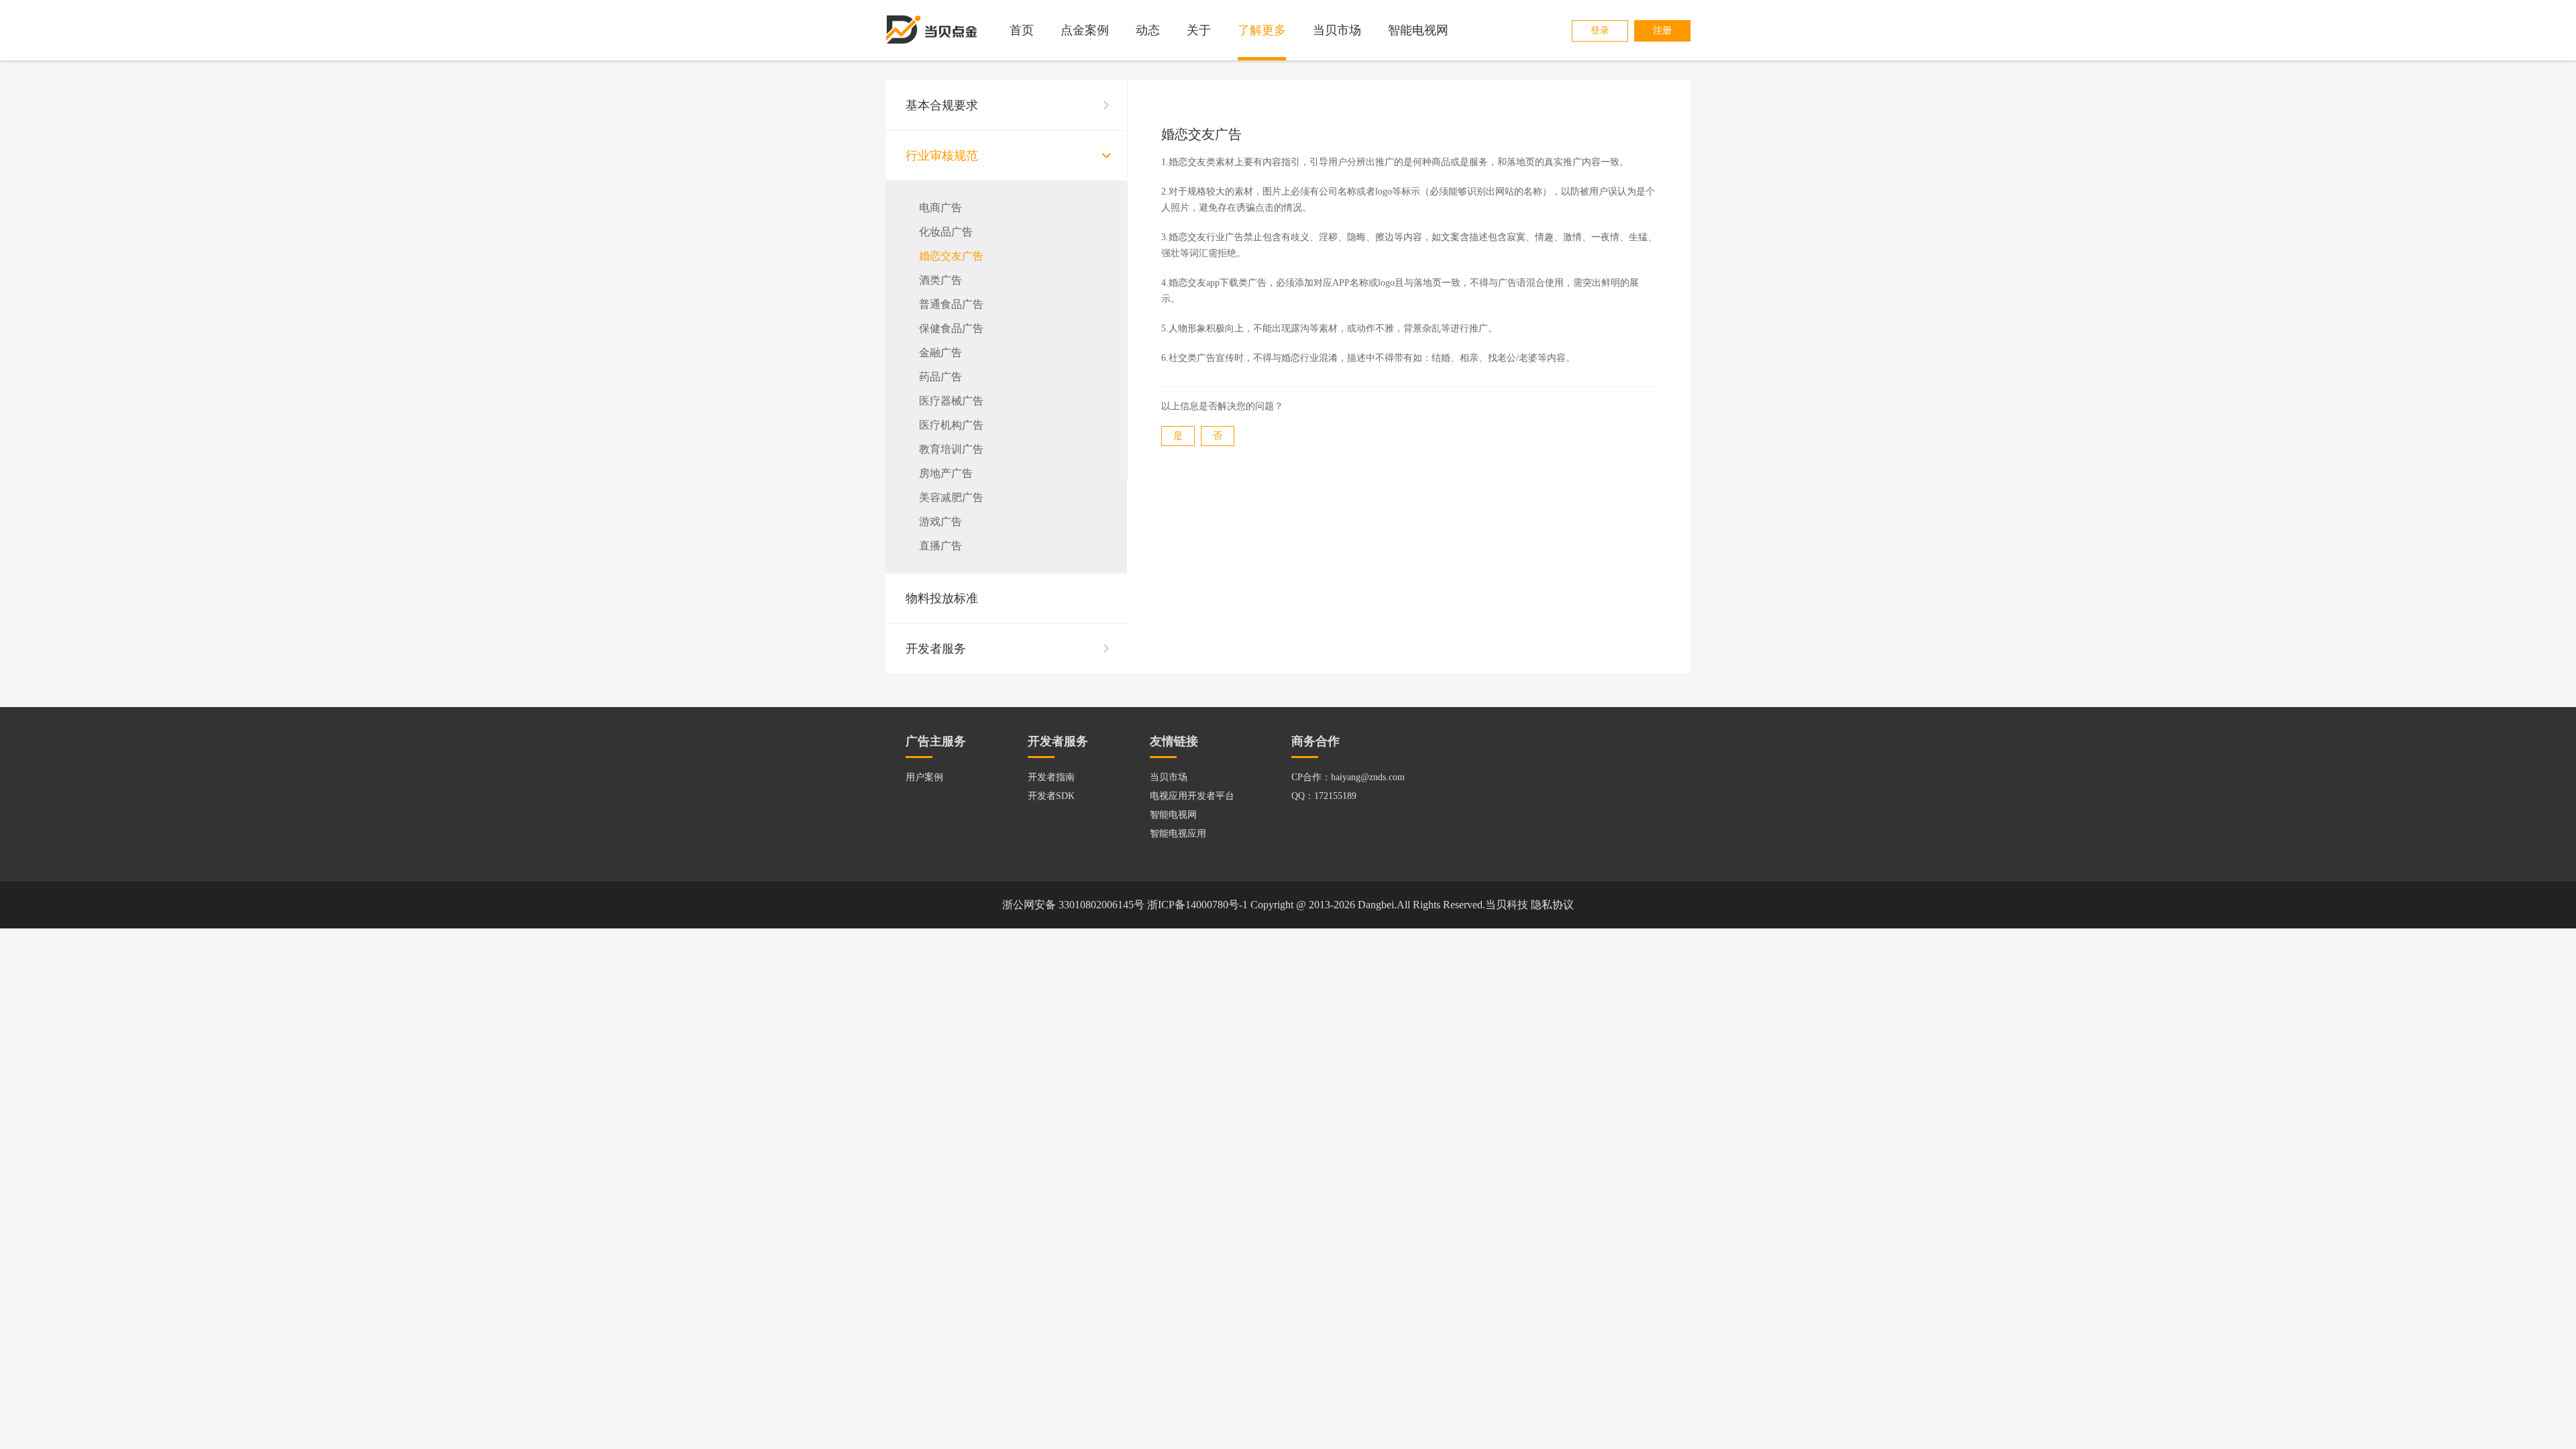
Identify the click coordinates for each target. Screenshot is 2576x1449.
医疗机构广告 (951, 425)
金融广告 (941, 353)
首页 (1022, 30)
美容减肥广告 (951, 497)
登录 (1600, 31)
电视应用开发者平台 (1192, 796)
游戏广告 (941, 522)
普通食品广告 (951, 304)
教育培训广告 (951, 449)
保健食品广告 (951, 328)
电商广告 (941, 208)
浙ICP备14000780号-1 (1197, 905)
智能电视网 (1418, 30)
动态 (1148, 30)
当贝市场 (1337, 30)
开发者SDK (1051, 796)
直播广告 (941, 546)
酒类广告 (941, 280)
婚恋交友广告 (951, 256)
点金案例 (1085, 30)
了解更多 (1262, 30)
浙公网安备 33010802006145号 (1073, 905)
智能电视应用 (1178, 834)
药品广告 (941, 377)
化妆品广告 (946, 232)
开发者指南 (1051, 777)
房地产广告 (946, 473)
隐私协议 (1552, 905)
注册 (1662, 31)
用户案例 (924, 777)
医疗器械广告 (951, 401)
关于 (1199, 30)
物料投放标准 (942, 598)
